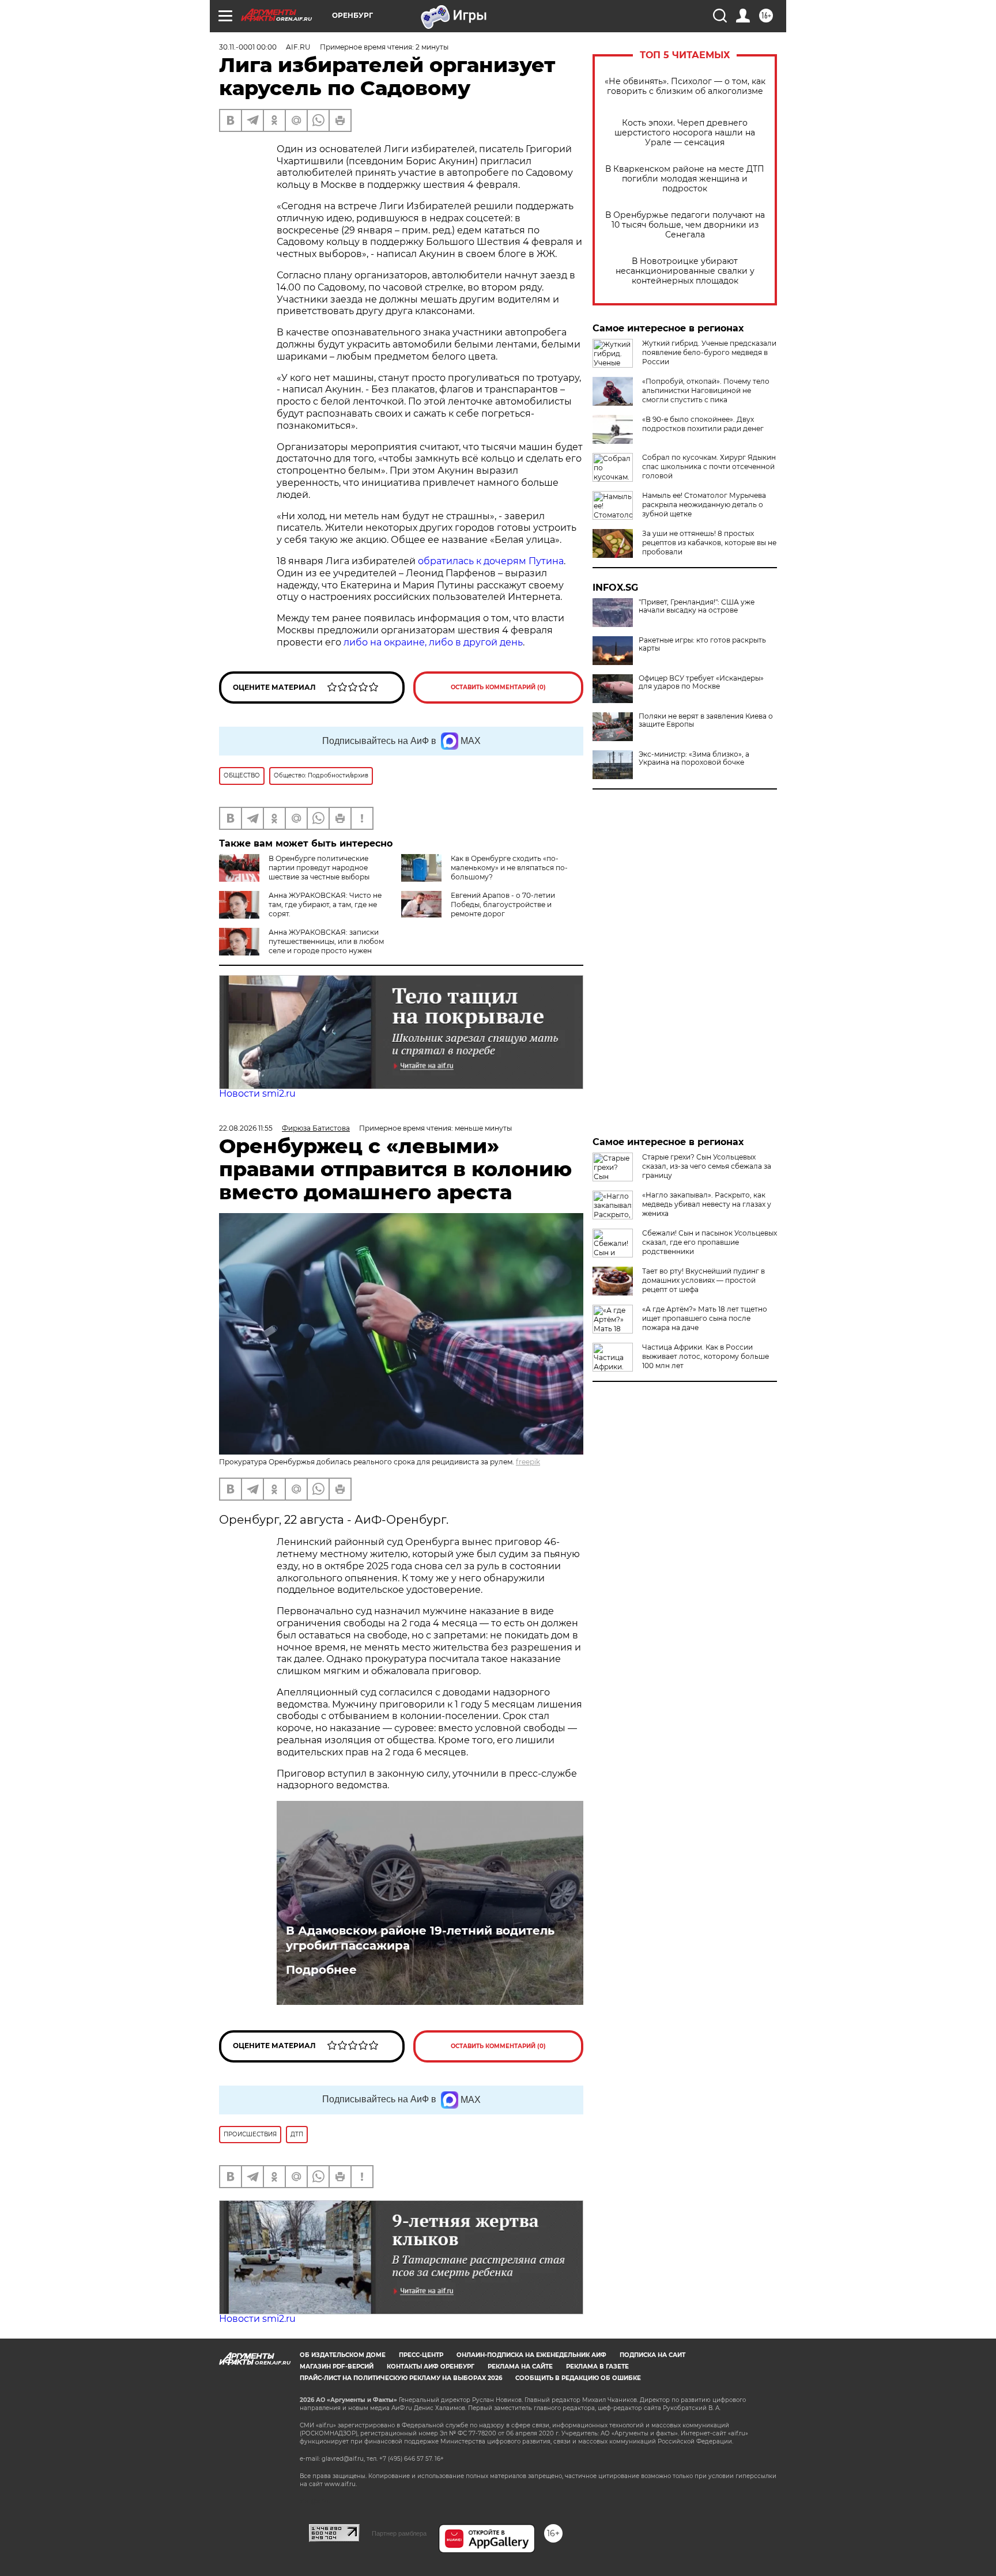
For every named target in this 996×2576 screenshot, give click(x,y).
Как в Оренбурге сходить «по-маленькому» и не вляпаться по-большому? (509, 868)
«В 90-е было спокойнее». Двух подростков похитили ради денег (703, 424)
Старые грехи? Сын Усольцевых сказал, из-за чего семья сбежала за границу (707, 1166)
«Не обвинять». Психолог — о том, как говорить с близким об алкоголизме (685, 86)
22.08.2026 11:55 (246, 1128)
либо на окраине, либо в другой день (433, 642)
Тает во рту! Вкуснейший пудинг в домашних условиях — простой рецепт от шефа (703, 1280)
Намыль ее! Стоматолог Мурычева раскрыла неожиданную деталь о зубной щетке (704, 505)
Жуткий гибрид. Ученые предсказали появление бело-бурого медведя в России (709, 352)
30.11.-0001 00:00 (248, 47)
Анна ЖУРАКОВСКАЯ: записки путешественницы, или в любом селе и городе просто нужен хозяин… (326, 946)
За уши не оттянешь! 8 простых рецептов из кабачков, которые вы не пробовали (709, 543)
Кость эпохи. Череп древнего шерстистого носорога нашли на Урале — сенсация (685, 133)
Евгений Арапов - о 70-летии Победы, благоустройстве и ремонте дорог (503, 904)
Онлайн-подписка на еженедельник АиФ (531, 2355)
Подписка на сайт (652, 2355)
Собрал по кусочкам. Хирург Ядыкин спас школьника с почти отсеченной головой (709, 467)
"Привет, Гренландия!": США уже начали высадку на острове (697, 606)
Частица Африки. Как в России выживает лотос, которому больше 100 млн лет (705, 1356)
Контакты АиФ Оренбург (431, 2367)
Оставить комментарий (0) (498, 687)
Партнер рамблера (399, 2533)
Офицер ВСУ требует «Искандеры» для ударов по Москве (701, 682)
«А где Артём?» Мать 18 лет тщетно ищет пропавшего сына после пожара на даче (705, 1318)
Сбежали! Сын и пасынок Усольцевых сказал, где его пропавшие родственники (710, 1242)
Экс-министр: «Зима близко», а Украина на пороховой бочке (694, 758)
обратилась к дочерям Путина (491, 561)
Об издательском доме (343, 2355)
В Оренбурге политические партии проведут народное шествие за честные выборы (319, 868)
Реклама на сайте (520, 2367)
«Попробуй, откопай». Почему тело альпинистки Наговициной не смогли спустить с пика (706, 390)
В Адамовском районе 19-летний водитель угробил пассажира (420, 1938)
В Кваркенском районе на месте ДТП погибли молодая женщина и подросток (685, 179)
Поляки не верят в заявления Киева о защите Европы (706, 720)
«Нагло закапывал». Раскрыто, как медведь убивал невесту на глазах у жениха (707, 1204)
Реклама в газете (597, 2367)
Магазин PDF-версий (337, 2367)
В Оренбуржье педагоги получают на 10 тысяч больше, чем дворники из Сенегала (685, 225)
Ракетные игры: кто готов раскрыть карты (702, 644)
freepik (528, 1462)
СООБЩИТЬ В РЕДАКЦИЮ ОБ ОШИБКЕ (578, 2378)
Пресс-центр (421, 2355)
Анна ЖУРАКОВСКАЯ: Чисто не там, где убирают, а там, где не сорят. (325, 904)
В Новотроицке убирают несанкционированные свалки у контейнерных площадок (685, 271)
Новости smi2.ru (257, 1094)
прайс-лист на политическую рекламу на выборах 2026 (401, 2378)
